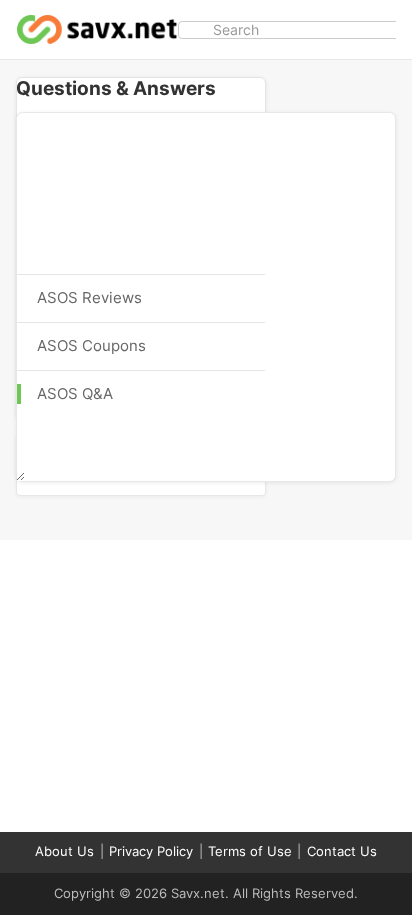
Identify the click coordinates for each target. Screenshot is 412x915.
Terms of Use (250, 851)
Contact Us (342, 851)
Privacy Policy (151, 851)
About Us (64, 851)
